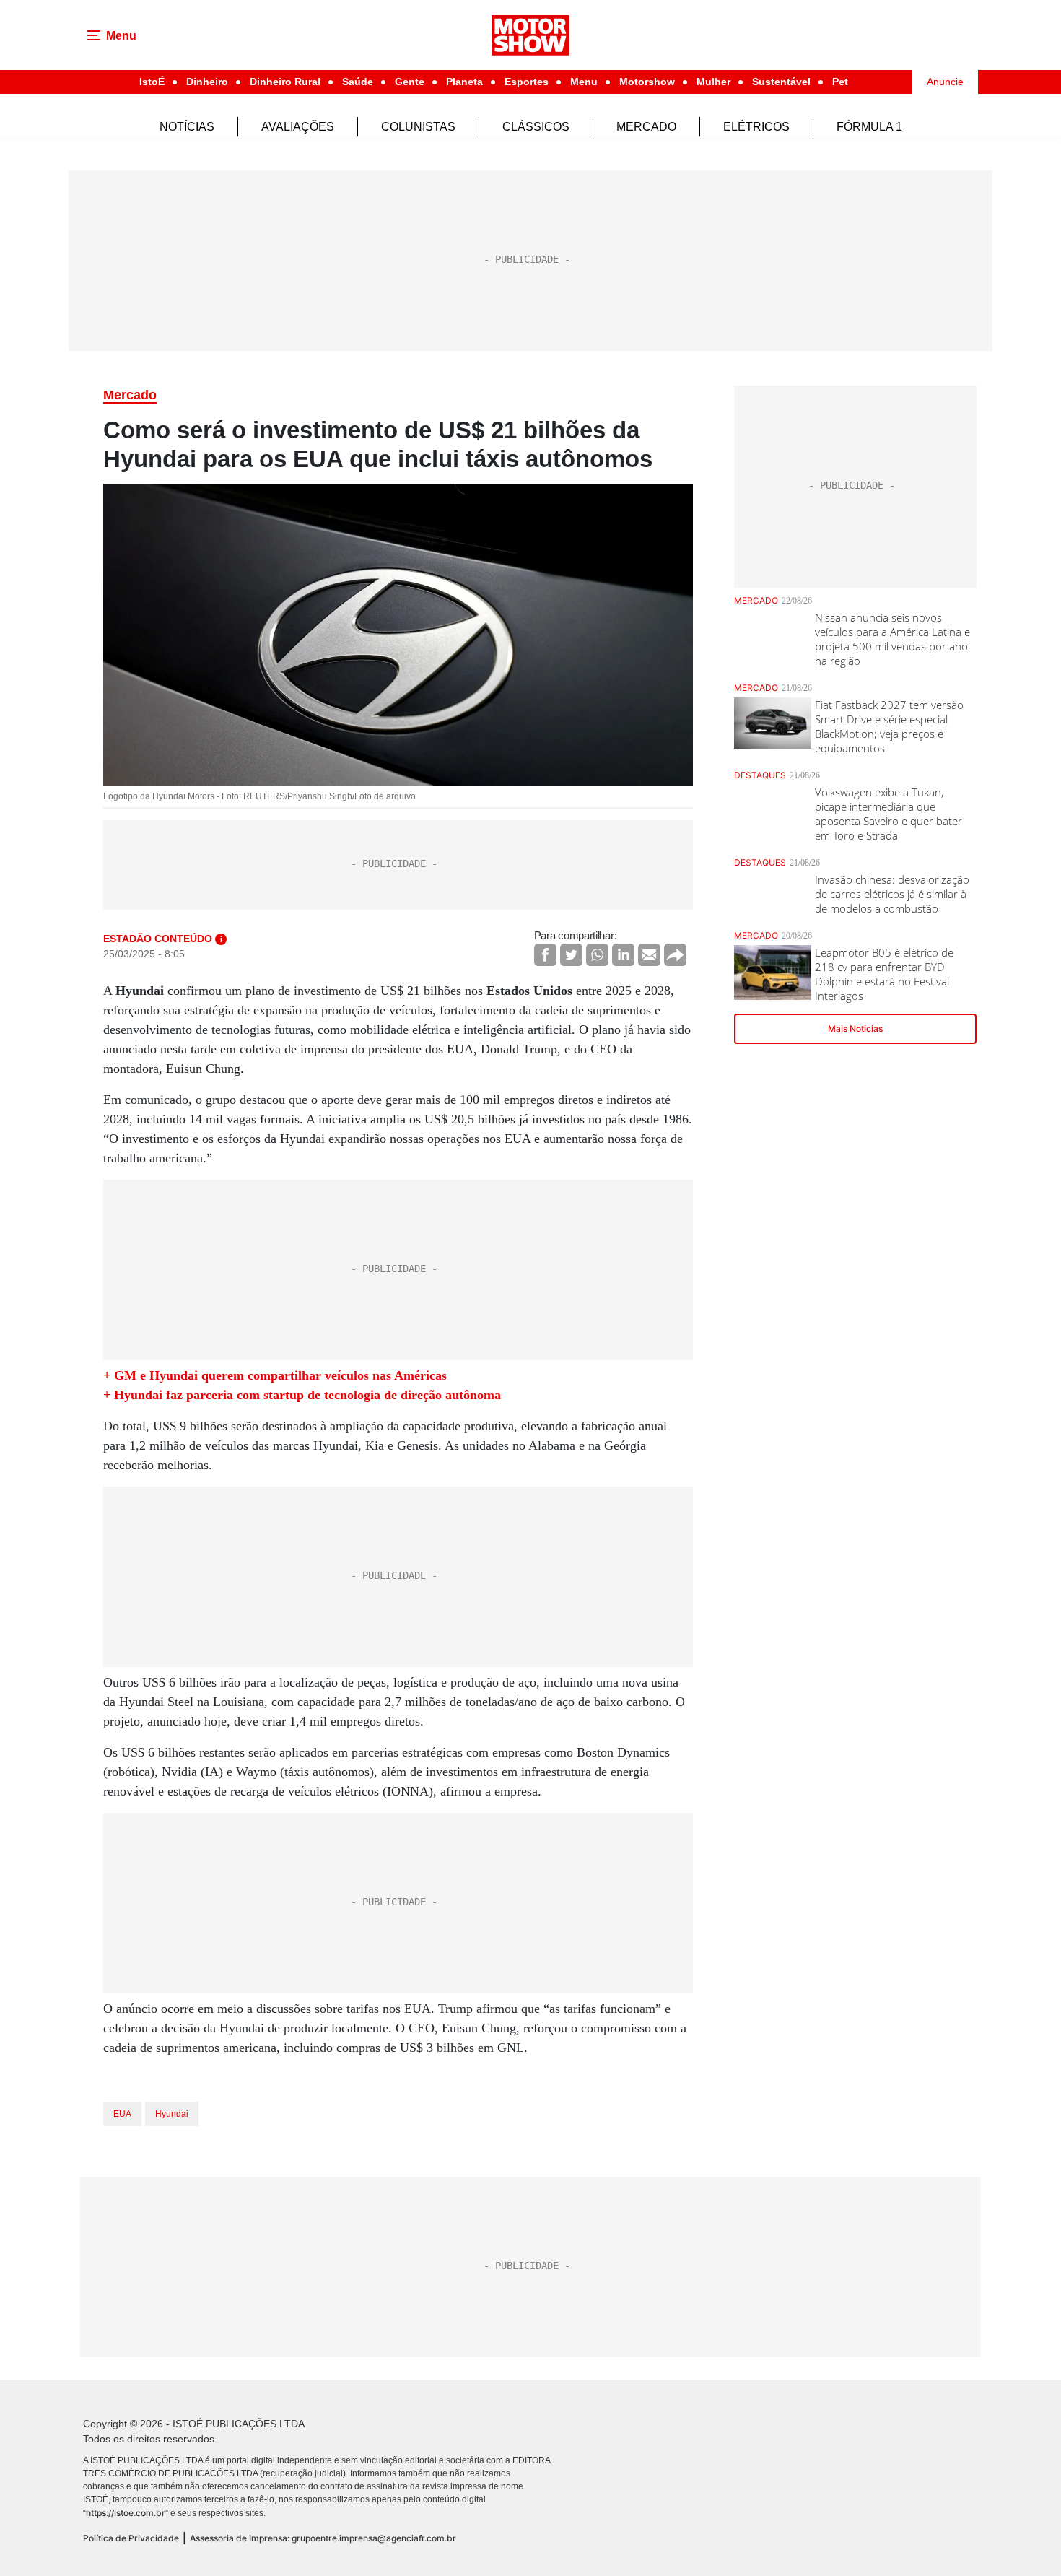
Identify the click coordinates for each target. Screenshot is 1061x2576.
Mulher (713, 82)
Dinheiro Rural (285, 82)
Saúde (358, 82)
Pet (840, 82)
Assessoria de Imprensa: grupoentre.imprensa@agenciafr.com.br (323, 2538)
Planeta (464, 82)
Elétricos (756, 127)
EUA (122, 2114)
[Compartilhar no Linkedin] (623, 955)
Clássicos (536, 127)
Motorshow (647, 82)
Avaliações (298, 127)
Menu (584, 82)
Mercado (646, 127)
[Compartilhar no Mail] (649, 955)
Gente (410, 82)
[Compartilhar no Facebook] (545, 955)
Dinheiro (207, 82)
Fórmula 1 (869, 127)
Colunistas (418, 127)
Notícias (187, 127)
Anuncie (945, 82)
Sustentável (781, 82)
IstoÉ (152, 82)
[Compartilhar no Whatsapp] (597, 955)
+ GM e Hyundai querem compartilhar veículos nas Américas (275, 1375)
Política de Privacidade (131, 2538)
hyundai (172, 2114)
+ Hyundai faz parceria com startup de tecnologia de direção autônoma (302, 1395)
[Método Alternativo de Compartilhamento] (675, 955)
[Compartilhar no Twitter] (571, 955)
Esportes (527, 82)
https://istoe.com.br (126, 2513)
